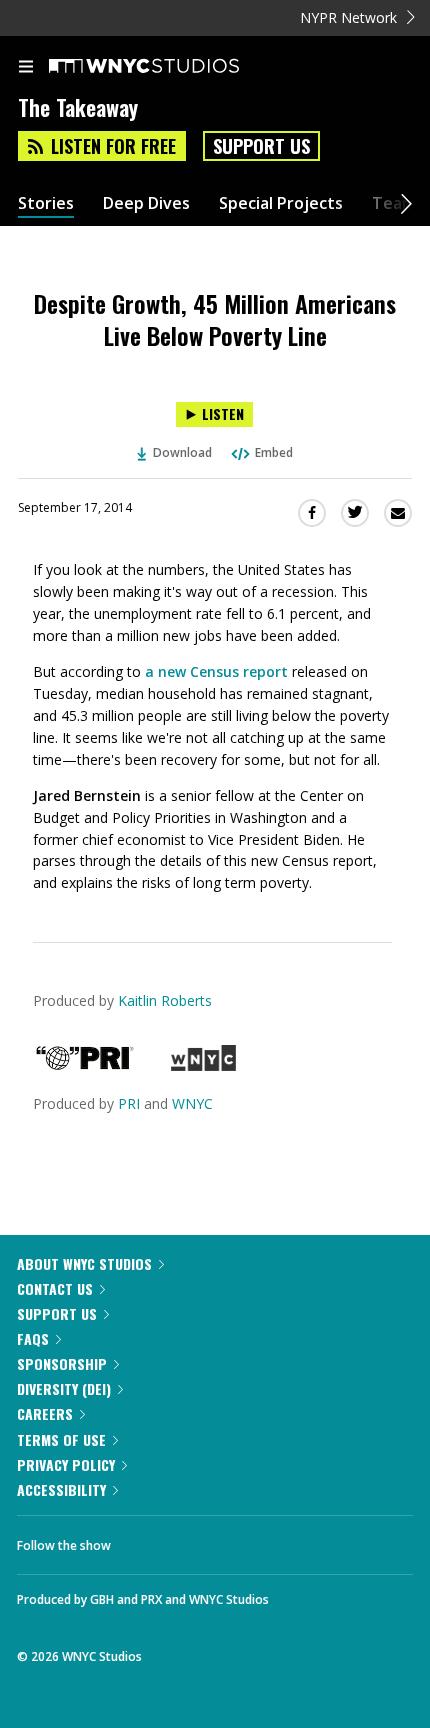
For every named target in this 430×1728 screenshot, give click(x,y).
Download (182, 452)
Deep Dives (146, 203)
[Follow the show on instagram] (255, 1540)
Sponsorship (62, 1363)
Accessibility (61, 1489)
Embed (274, 452)
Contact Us (55, 1288)
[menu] (26, 68)
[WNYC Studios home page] (169, 67)
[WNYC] (203, 1065)
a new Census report (216, 671)
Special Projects (281, 203)
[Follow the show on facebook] (146, 1540)
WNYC (192, 1103)
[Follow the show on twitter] (201, 1540)
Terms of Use (61, 1439)
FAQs (33, 1338)
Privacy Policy (66, 1464)
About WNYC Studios (84, 1263)
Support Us (261, 146)
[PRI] (85, 1065)
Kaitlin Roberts (165, 1000)
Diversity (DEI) (64, 1388)
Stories (46, 203)
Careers (45, 1413)
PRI (129, 1103)
